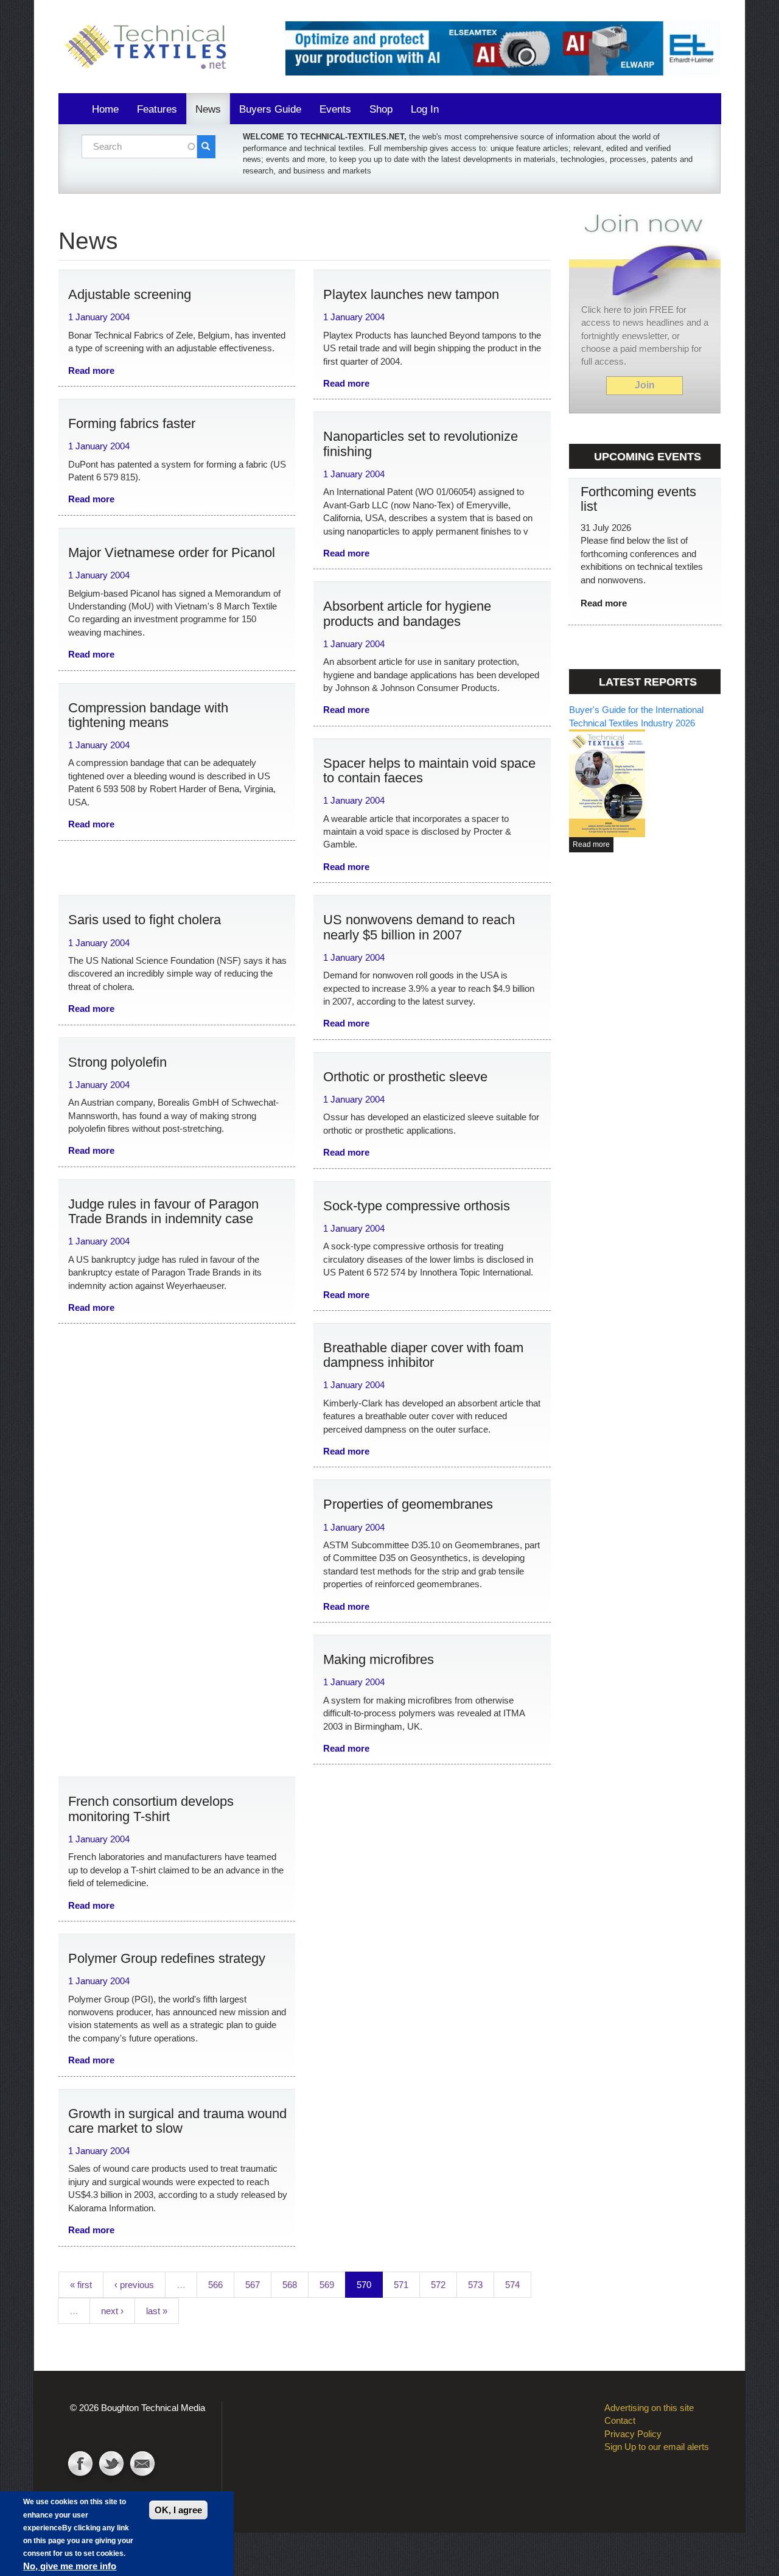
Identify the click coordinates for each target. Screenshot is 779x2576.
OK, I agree (178, 2510)
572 (438, 2285)
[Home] (150, 47)
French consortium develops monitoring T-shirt (151, 1809)
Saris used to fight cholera (145, 920)
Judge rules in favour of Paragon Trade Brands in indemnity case (163, 1211)
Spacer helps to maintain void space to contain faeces (429, 770)
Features (157, 109)
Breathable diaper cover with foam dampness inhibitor (423, 1355)
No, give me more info (70, 2566)
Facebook (80, 2465)
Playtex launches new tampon (411, 294)
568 (290, 2285)
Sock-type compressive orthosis (417, 1206)
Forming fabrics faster (132, 423)
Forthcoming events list (638, 499)
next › (112, 2311)
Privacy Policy (633, 2434)
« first (81, 2285)
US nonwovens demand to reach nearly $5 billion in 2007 (419, 927)
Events (335, 109)
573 (475, 2285)
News (208, 109)
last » (157, 2311)
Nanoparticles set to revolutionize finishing (421, 444)
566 (215, 2285)
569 (327, 2285)
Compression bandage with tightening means (148, 715)
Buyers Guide (270, 109)
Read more (91, 370)
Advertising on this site (649, 2408)
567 (253, 2285)
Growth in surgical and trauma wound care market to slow (177, 2121)
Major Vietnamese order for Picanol (172, 553)
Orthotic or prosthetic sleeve (405, 1077)
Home (105, 109)
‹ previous (134, 2285)
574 (512, 2285)
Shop (381, 109)
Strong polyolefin (117, 1062)
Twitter (111, 2465)
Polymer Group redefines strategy (167, 1958)
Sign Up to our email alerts (657, 2447)
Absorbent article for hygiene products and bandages (407, 613)
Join (645, 385)
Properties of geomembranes (408, 1504)
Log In (425, 109)
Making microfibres (379, 1659)
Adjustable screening (130, 294)
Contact (142, 2465)
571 (401, 2285)
